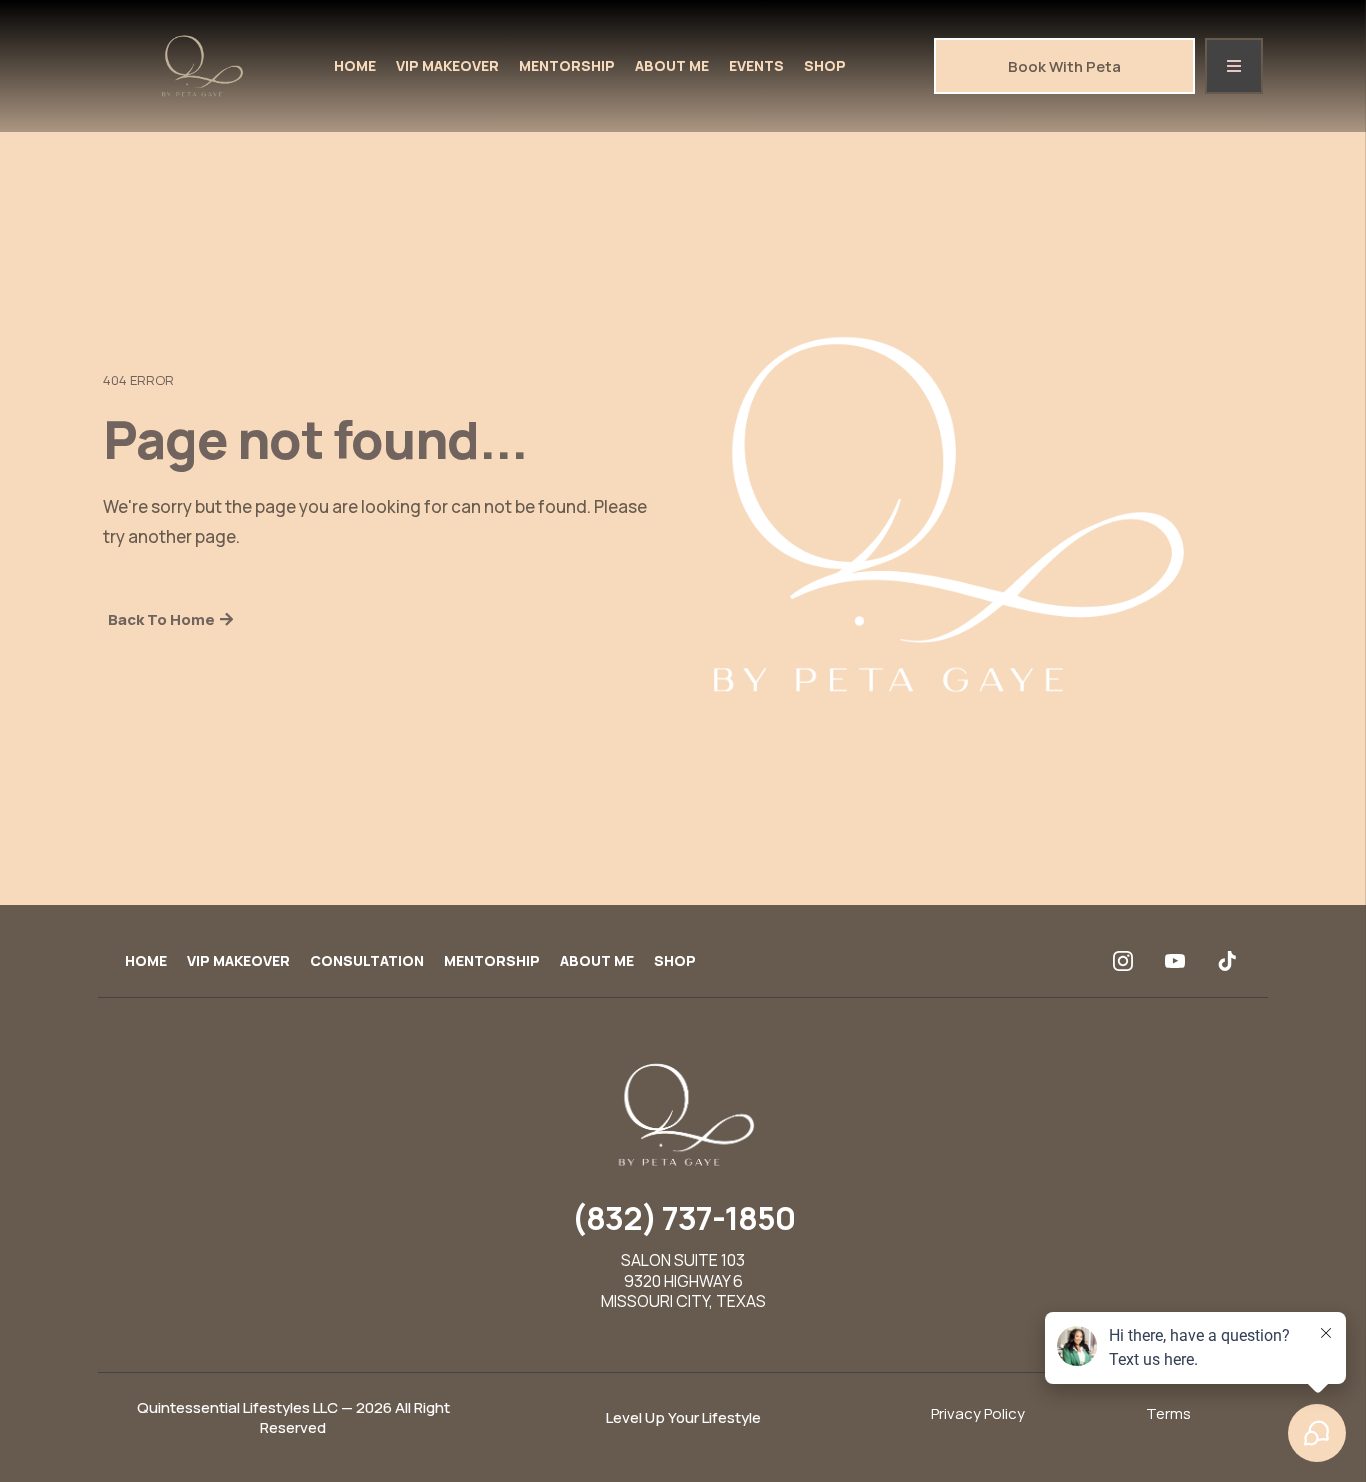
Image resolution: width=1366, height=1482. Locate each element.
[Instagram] (1123, 961)
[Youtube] (1175, 961)
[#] (1234, 66)
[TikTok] (1227, 961)
